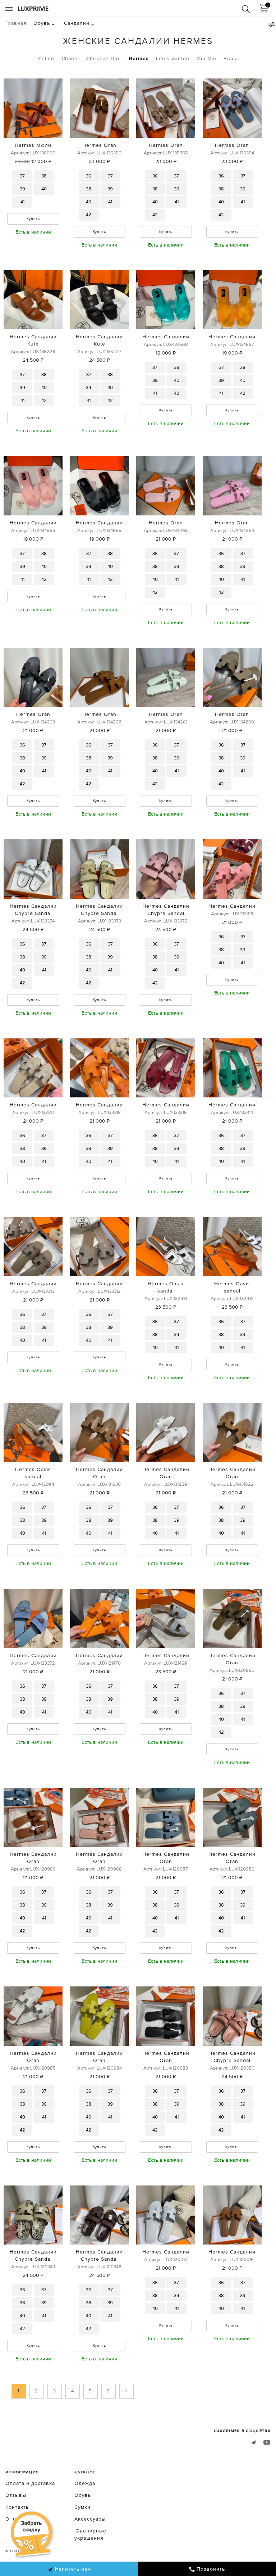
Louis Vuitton (173, 58)
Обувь (42, 23)
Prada (231, 58)
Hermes (139, 58)
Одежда (85, 2483)
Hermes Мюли (33, 145)
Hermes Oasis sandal (166, 1287)
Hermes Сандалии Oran (99, 1473)
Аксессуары (90, 2519)
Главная (16, 23)
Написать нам (72, 2569)
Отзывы (16, 2495)
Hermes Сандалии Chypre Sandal (33, 910)
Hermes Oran (99, 145)
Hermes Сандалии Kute (33, 340)
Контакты (18, 2507)
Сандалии (77, 23)
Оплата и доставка (30, 2483)
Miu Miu (206, 58)
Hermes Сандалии (166, 337)
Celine (46, 58)
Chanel (70, 58)
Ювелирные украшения (90, 2534)
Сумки (82, 2507)
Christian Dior (104, 58)
